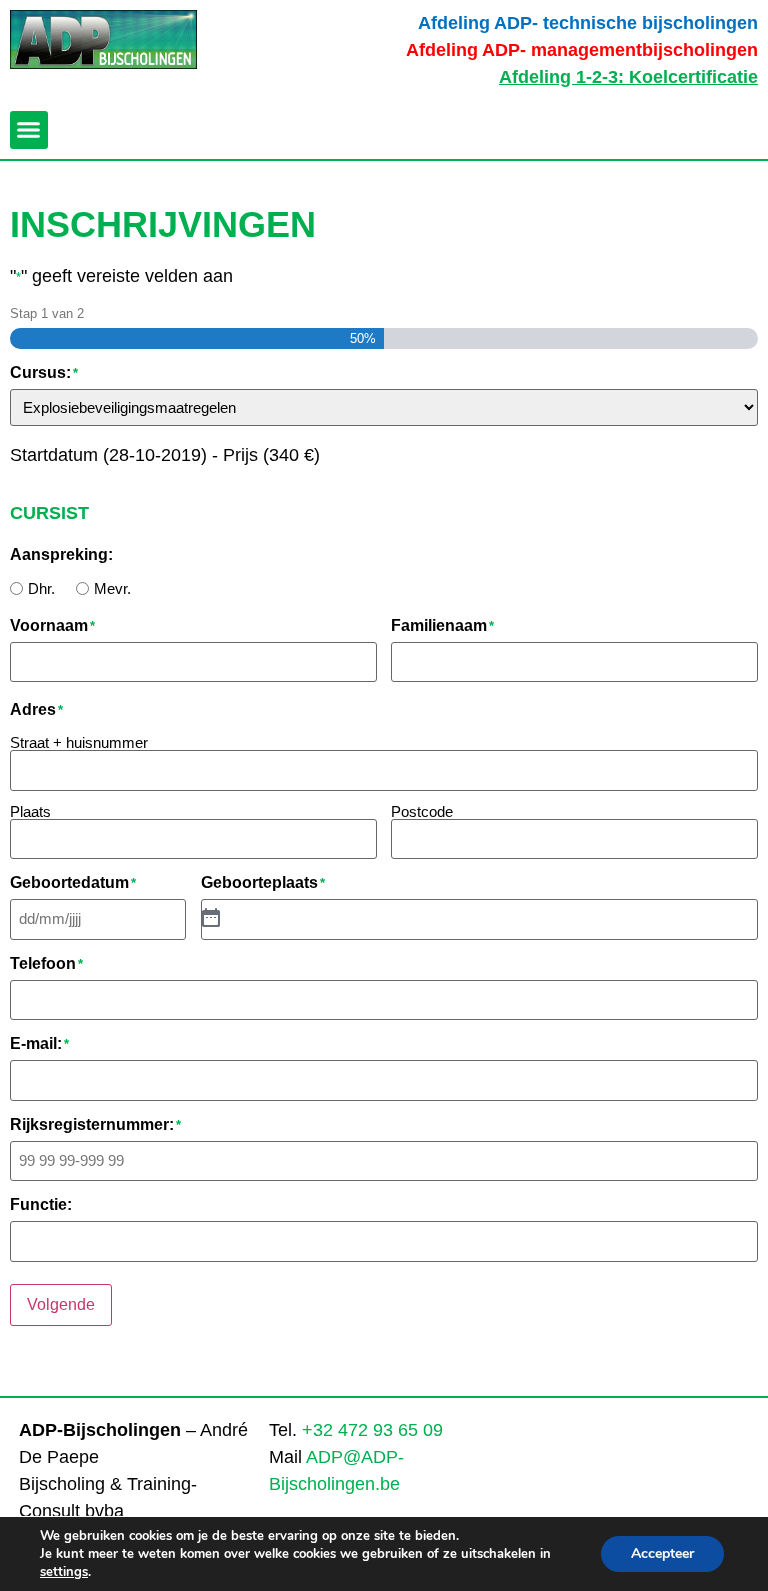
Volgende (61, 1304)
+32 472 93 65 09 (372, 1430)
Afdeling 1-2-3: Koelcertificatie (628, 77)
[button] (29, 130)
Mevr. (112, 588)
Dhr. (41, 588)
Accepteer (662, 1553)
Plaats (30, 811)
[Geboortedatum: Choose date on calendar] (211, 919)
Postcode (422, 811)
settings (64, 1572)
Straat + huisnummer (79, 742)
